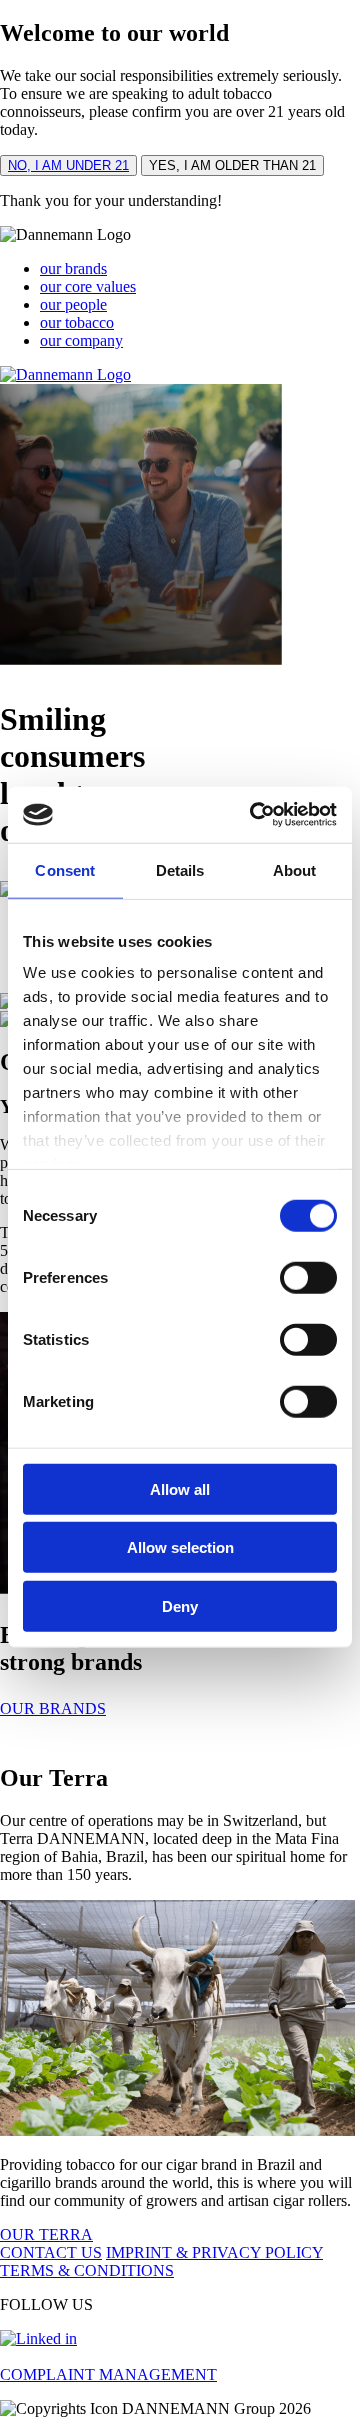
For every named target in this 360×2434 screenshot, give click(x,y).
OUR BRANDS (53, 1708)
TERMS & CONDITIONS (87, 2270)
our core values (88, 286)
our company (81, 340)
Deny (180, 1605)
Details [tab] (180, 869)
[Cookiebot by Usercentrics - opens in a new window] (254, 815)
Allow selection (180, 1547)
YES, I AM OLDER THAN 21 (232, 165)
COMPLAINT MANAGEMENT (108, 2374)
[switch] (308, 1277)
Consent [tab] (65, 869)
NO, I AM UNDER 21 (68, 165)
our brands (73, 268)
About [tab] (295, 869)
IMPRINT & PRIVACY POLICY (214, 2252)
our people (73, 304)
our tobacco (77, 322)
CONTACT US (51, 2252)
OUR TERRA (46, 2234)
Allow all (180, 1488)
